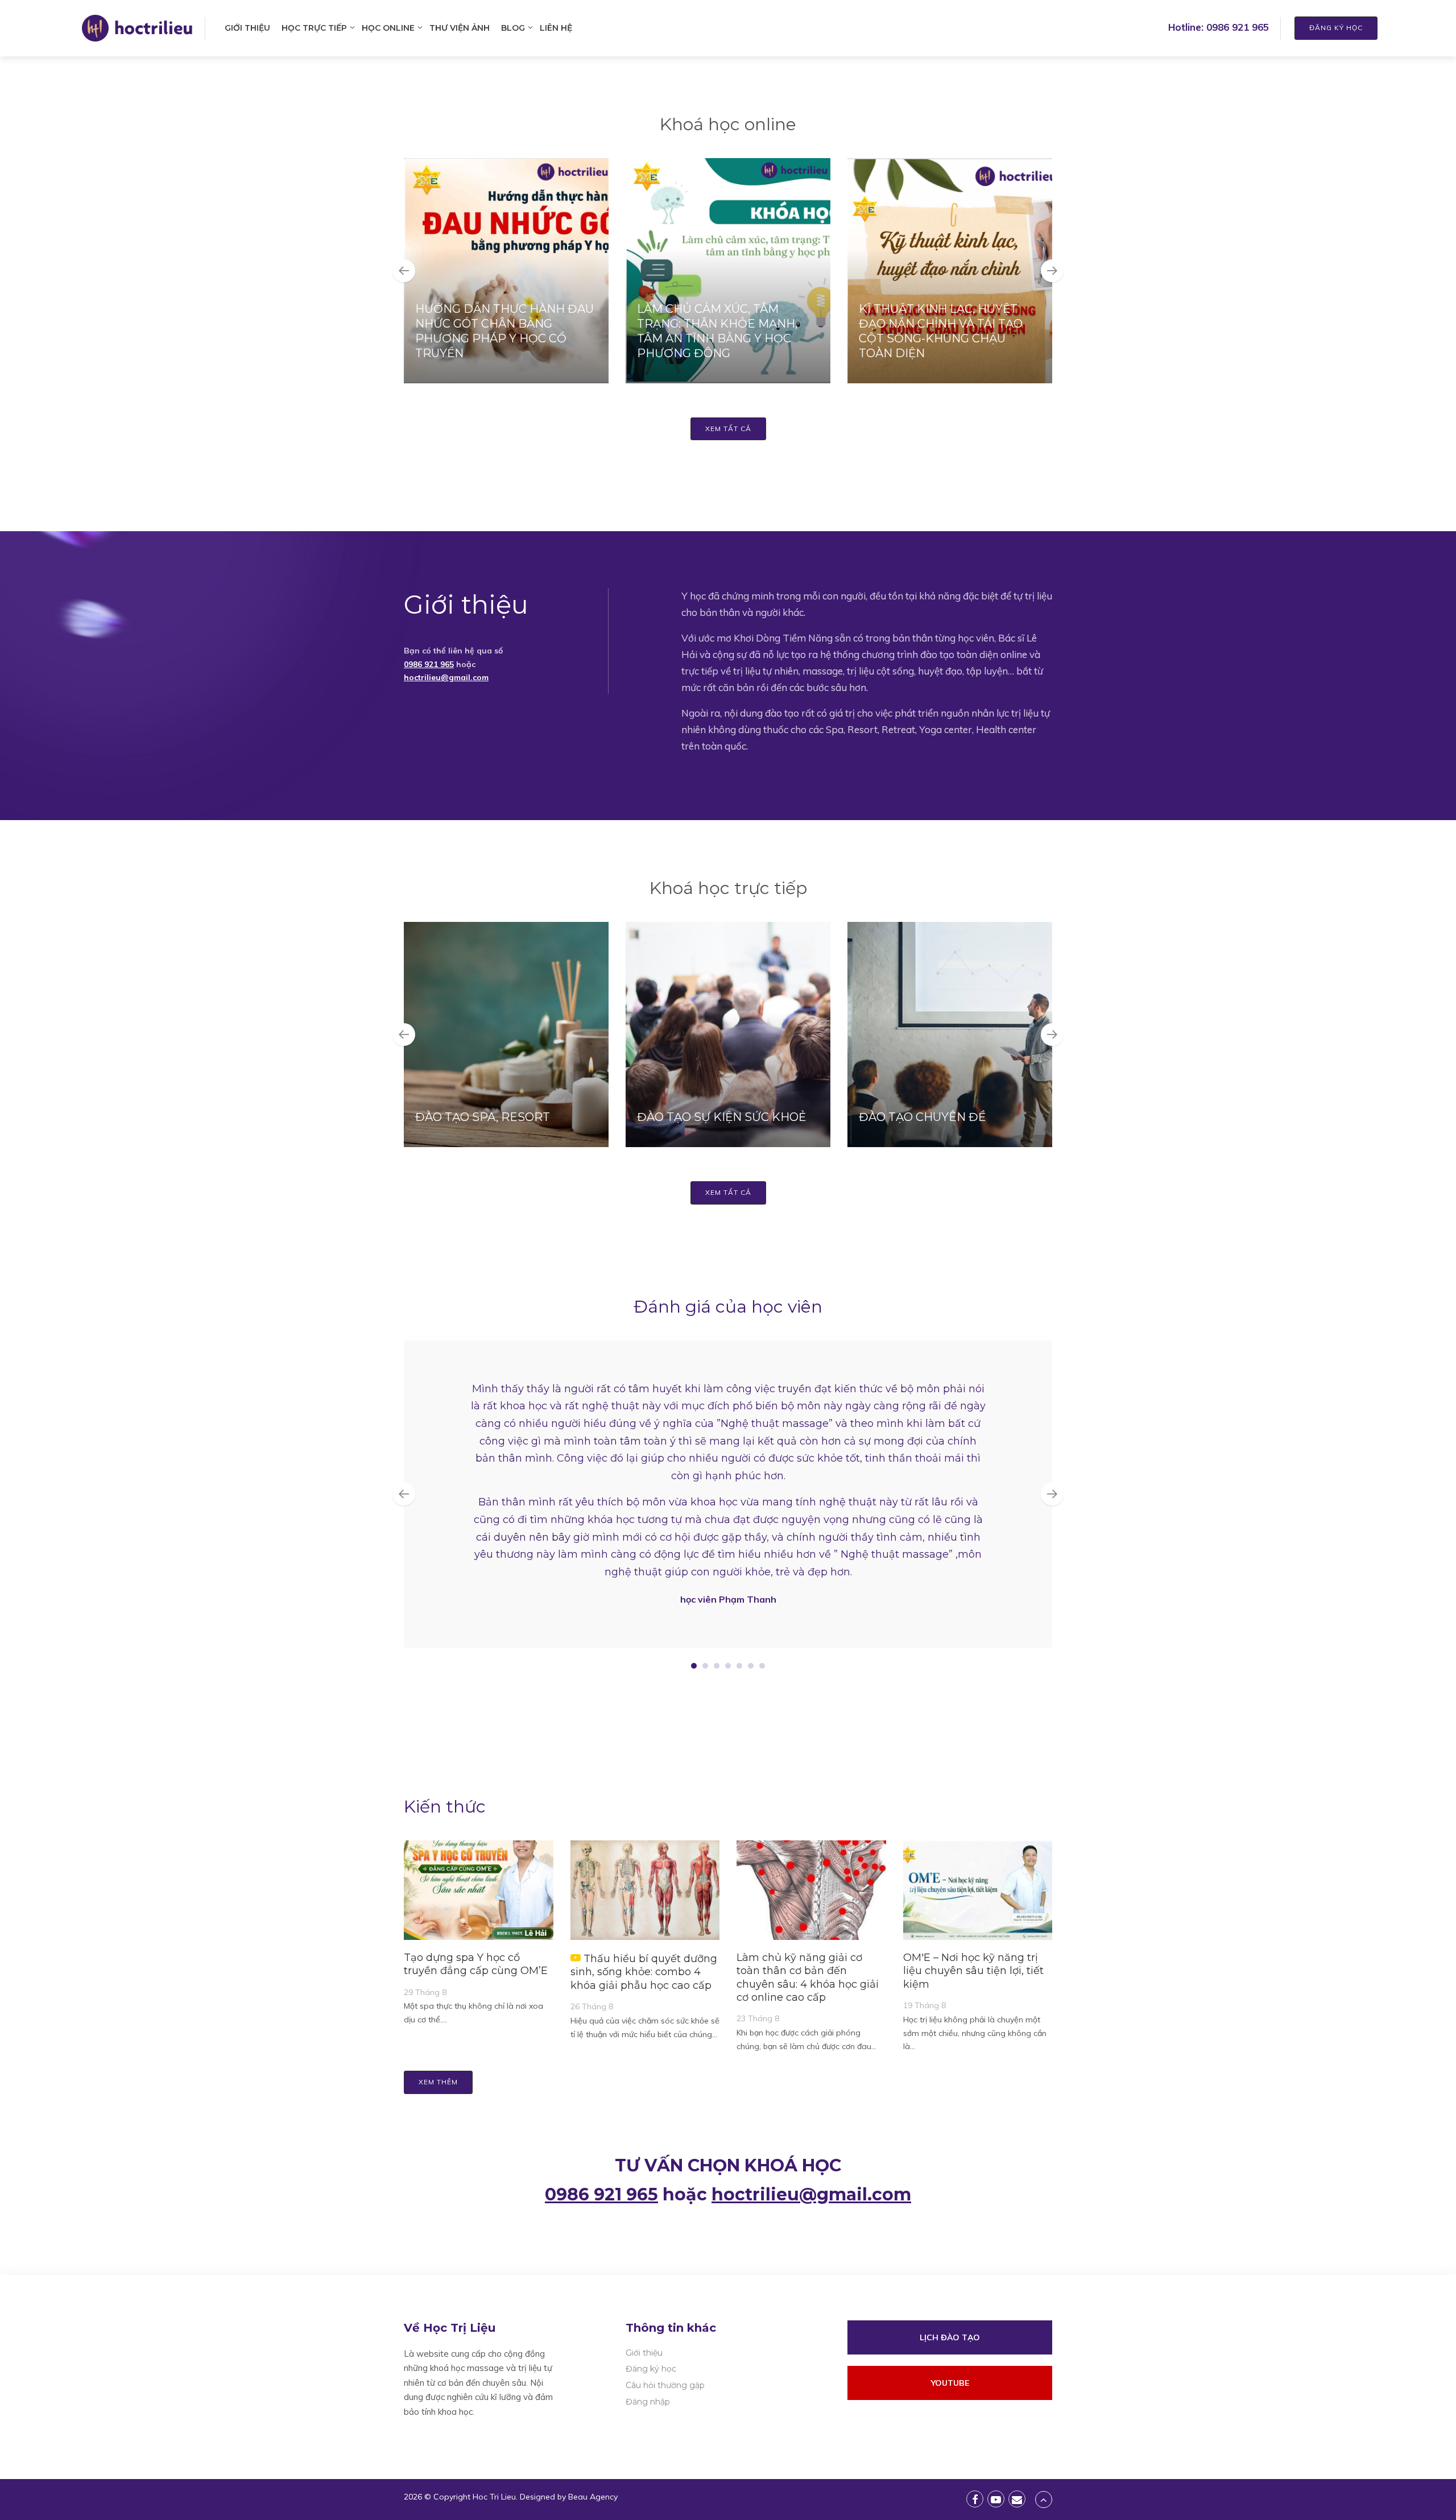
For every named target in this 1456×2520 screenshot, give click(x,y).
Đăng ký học (1336, 28)
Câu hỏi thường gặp (665, 2385)
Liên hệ (556, 28)
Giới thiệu (247, 28)
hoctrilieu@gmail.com (446, 677)
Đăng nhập (648, 2402)
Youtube (950, 2383)
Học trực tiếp (314, 28)
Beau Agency (593, 2497)
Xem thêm (438, 2082)
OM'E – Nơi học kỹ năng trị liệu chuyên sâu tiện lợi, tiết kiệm (973, 1971)
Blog (513, 28)
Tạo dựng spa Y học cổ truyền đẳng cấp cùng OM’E (476, 1964)
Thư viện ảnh (460, 28)
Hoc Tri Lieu (494, 2497)
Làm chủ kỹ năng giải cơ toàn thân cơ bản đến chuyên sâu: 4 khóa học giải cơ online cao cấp (808, 1977)
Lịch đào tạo (950, 2337)
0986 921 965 (1238, 27)
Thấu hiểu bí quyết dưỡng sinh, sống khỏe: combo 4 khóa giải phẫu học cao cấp (644, 1972)
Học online (388, 28)
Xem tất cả (728, 429)
